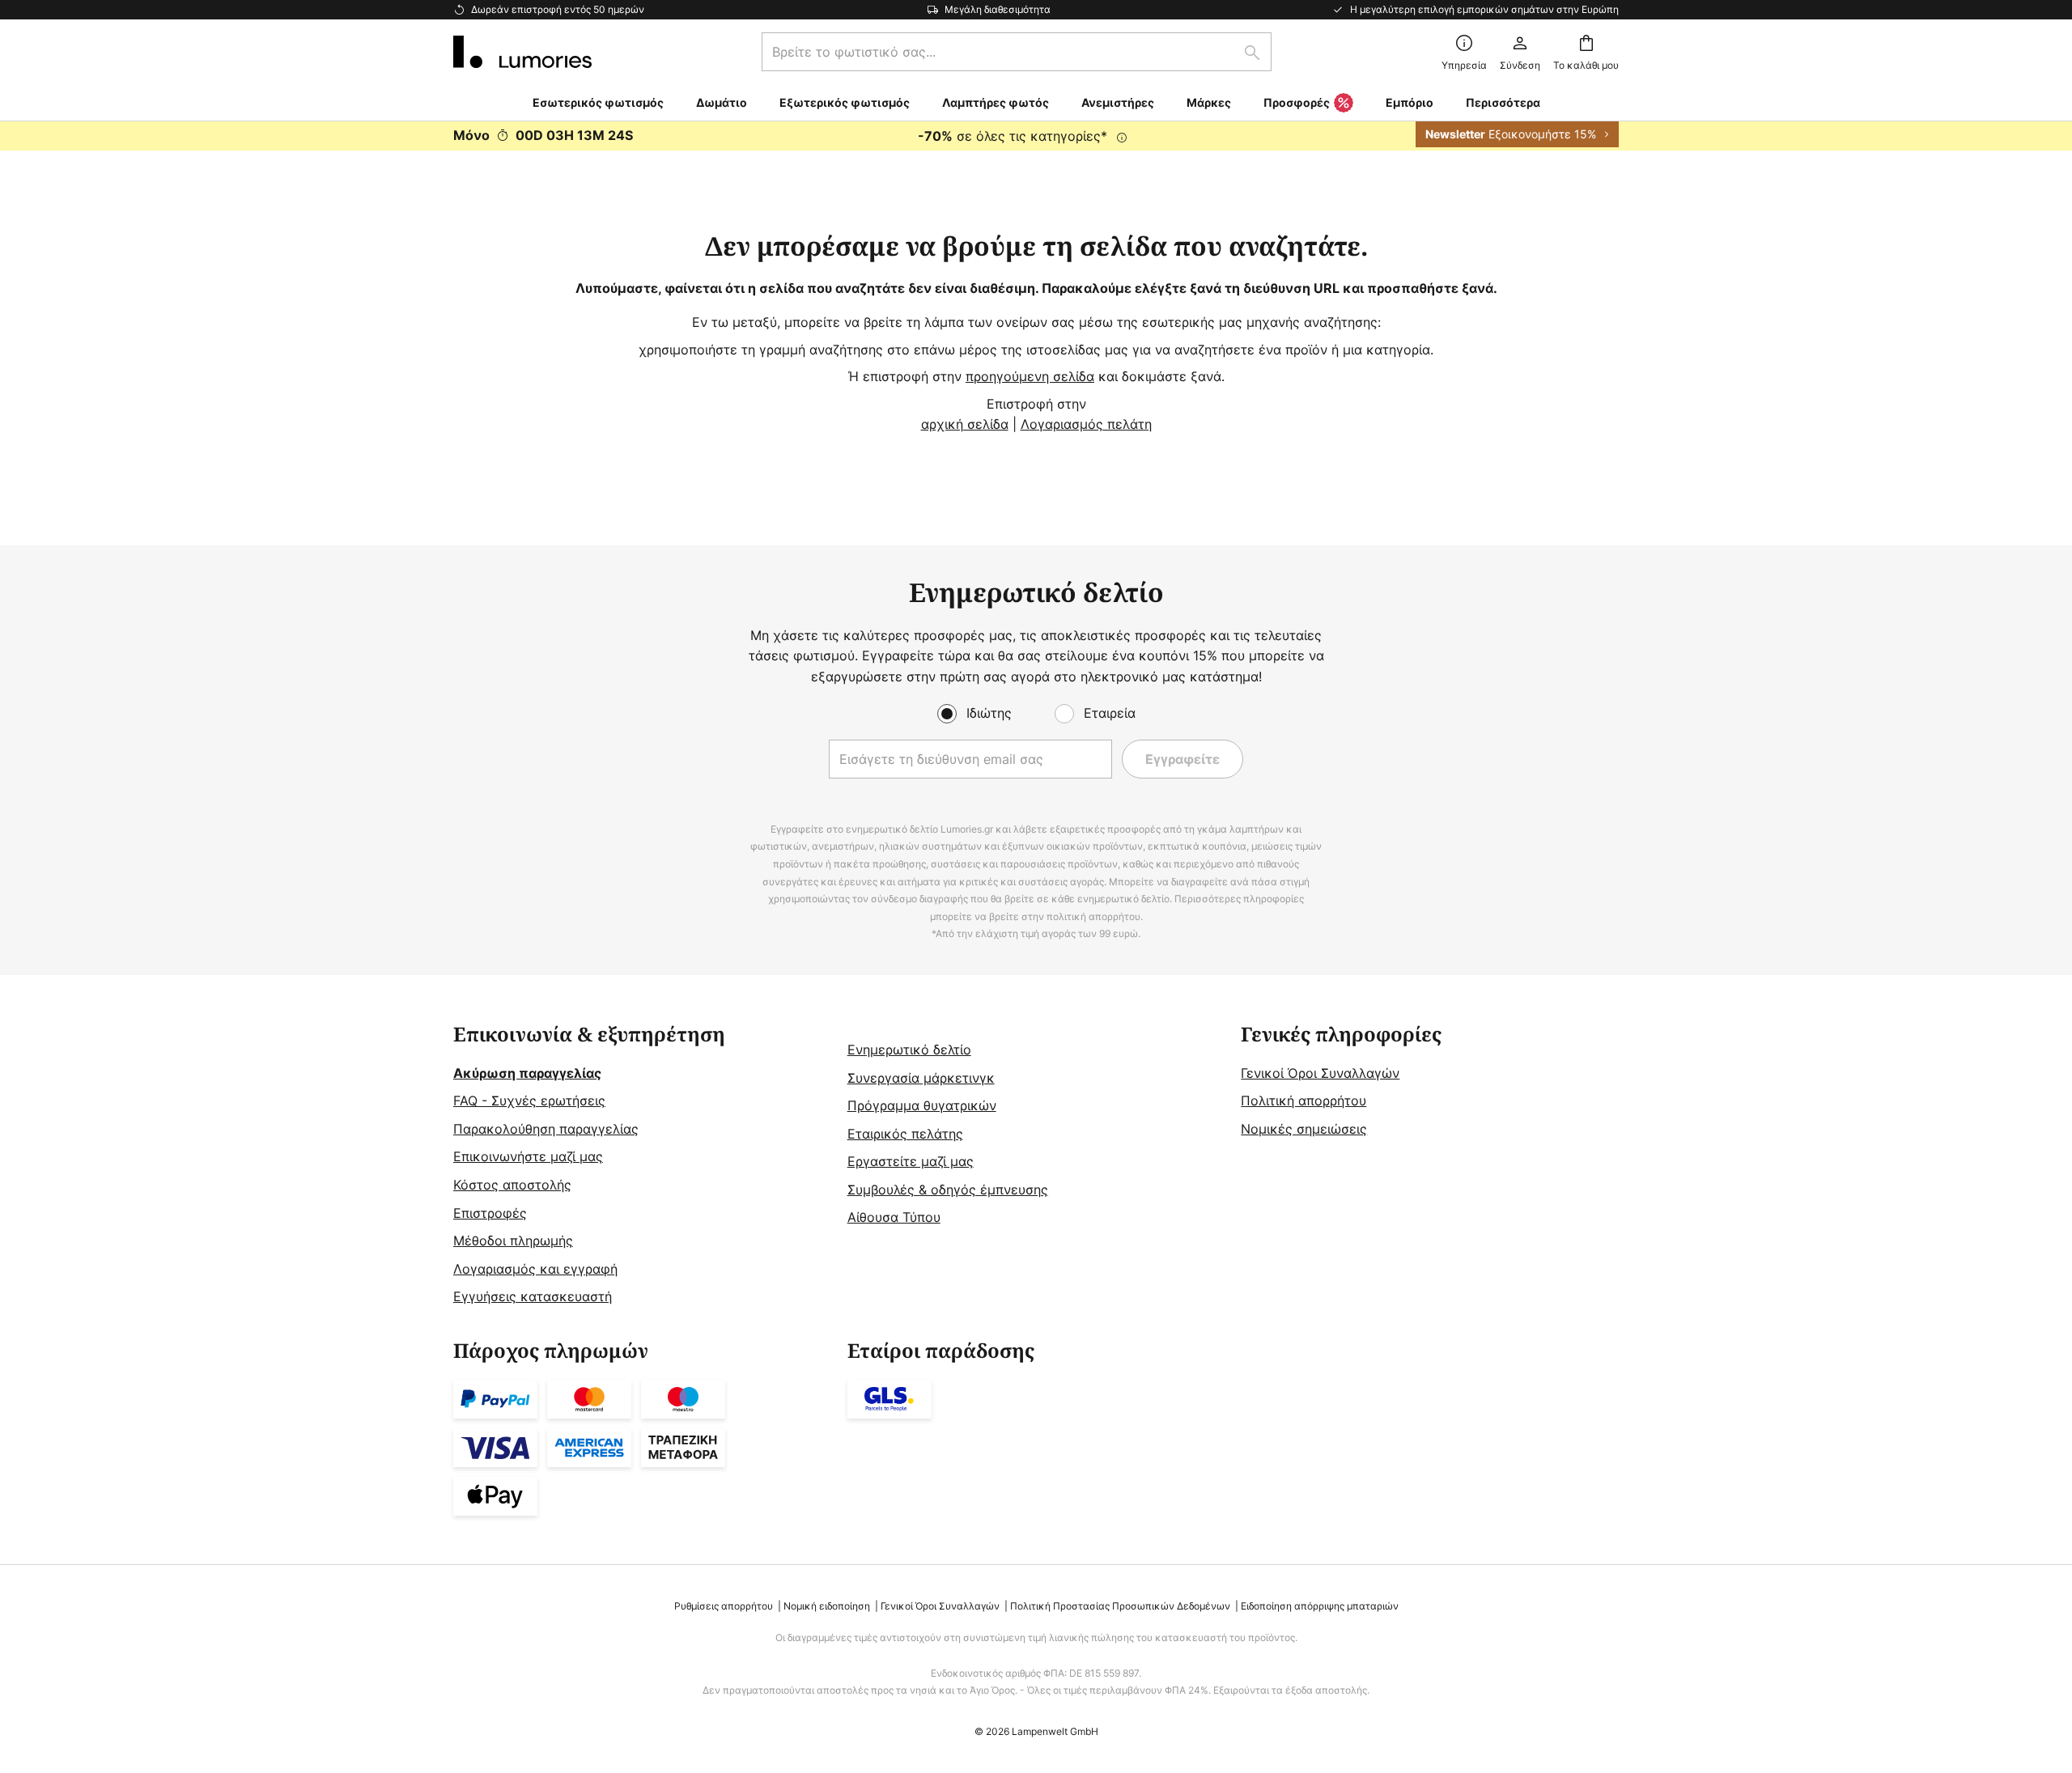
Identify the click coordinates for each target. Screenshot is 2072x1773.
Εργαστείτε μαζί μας (911, 1161)
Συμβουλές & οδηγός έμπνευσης (948, 1190)
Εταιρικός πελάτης (905, 1134)
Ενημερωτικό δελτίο (909, 1050)
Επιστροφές (490, 1213)
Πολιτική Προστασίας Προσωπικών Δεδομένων (1120, 1606)
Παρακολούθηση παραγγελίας (546, 1129)
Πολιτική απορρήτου (1303, 1101)
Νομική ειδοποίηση (827, 1606)
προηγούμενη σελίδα (1030, 376)
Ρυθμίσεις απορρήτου (724, 1606)
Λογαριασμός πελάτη (1086, 424)
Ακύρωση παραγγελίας (527, 1073)
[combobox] (1017, 52)
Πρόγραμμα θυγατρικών (922, 1105)
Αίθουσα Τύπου (894, 1217)
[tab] (642, 1166)
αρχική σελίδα (965, 424)
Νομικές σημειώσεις (1304, 1129)
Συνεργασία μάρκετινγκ (921, 1078)
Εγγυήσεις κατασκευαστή (533, 1296)
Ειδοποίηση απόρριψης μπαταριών (1320, 1606)
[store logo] (522, 52)
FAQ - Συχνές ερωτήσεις (529, 1101)
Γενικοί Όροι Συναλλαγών (1320, 1073)
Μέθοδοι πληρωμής (513, 1241)
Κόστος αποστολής (512, 1185)
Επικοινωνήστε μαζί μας (528, 1156)
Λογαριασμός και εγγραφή (535, 1269)
